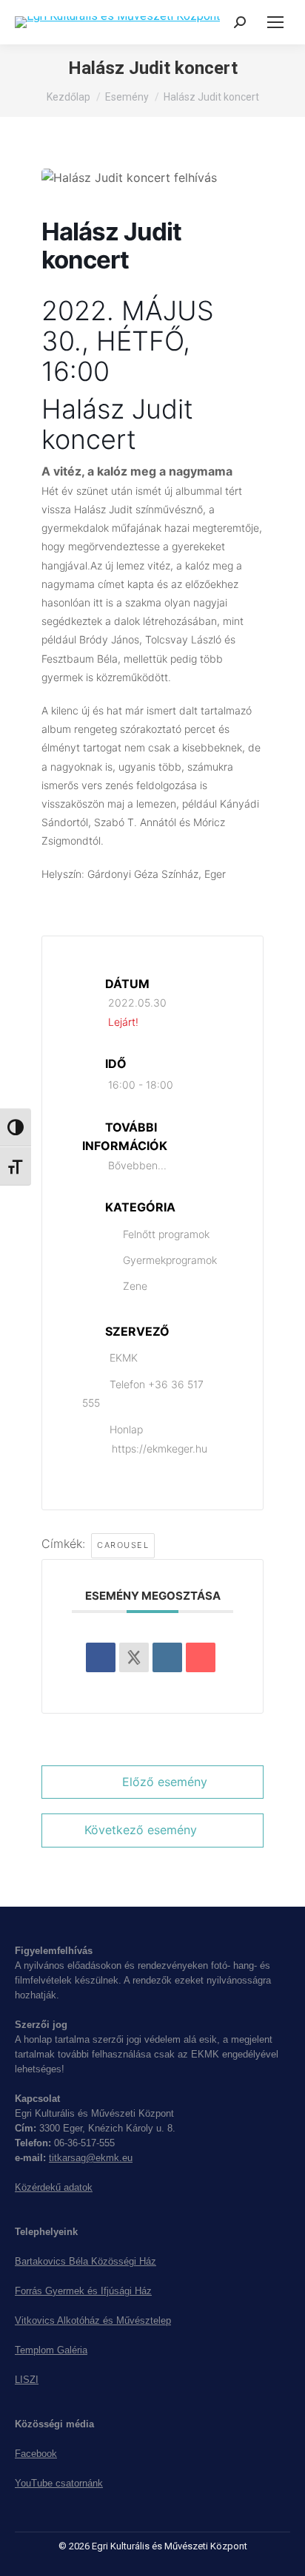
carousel (123, 1545)
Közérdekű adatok (54, 2187)
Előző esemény (165, 1782)
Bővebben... (137, 1165)
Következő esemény (141, 1830)
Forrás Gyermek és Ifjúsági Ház (83, 2291)
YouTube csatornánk (59, 2483)
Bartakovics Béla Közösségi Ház (86, 2261)
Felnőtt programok (166, 1234)
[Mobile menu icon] (275, 22)
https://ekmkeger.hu (160, 1448)
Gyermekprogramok (170, 1260)
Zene (135, 1286)
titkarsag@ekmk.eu (91, 2158)
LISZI (27, 2380)
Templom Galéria (51, 2350)
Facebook (36, 2454)
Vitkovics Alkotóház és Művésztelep (93, 2320)
